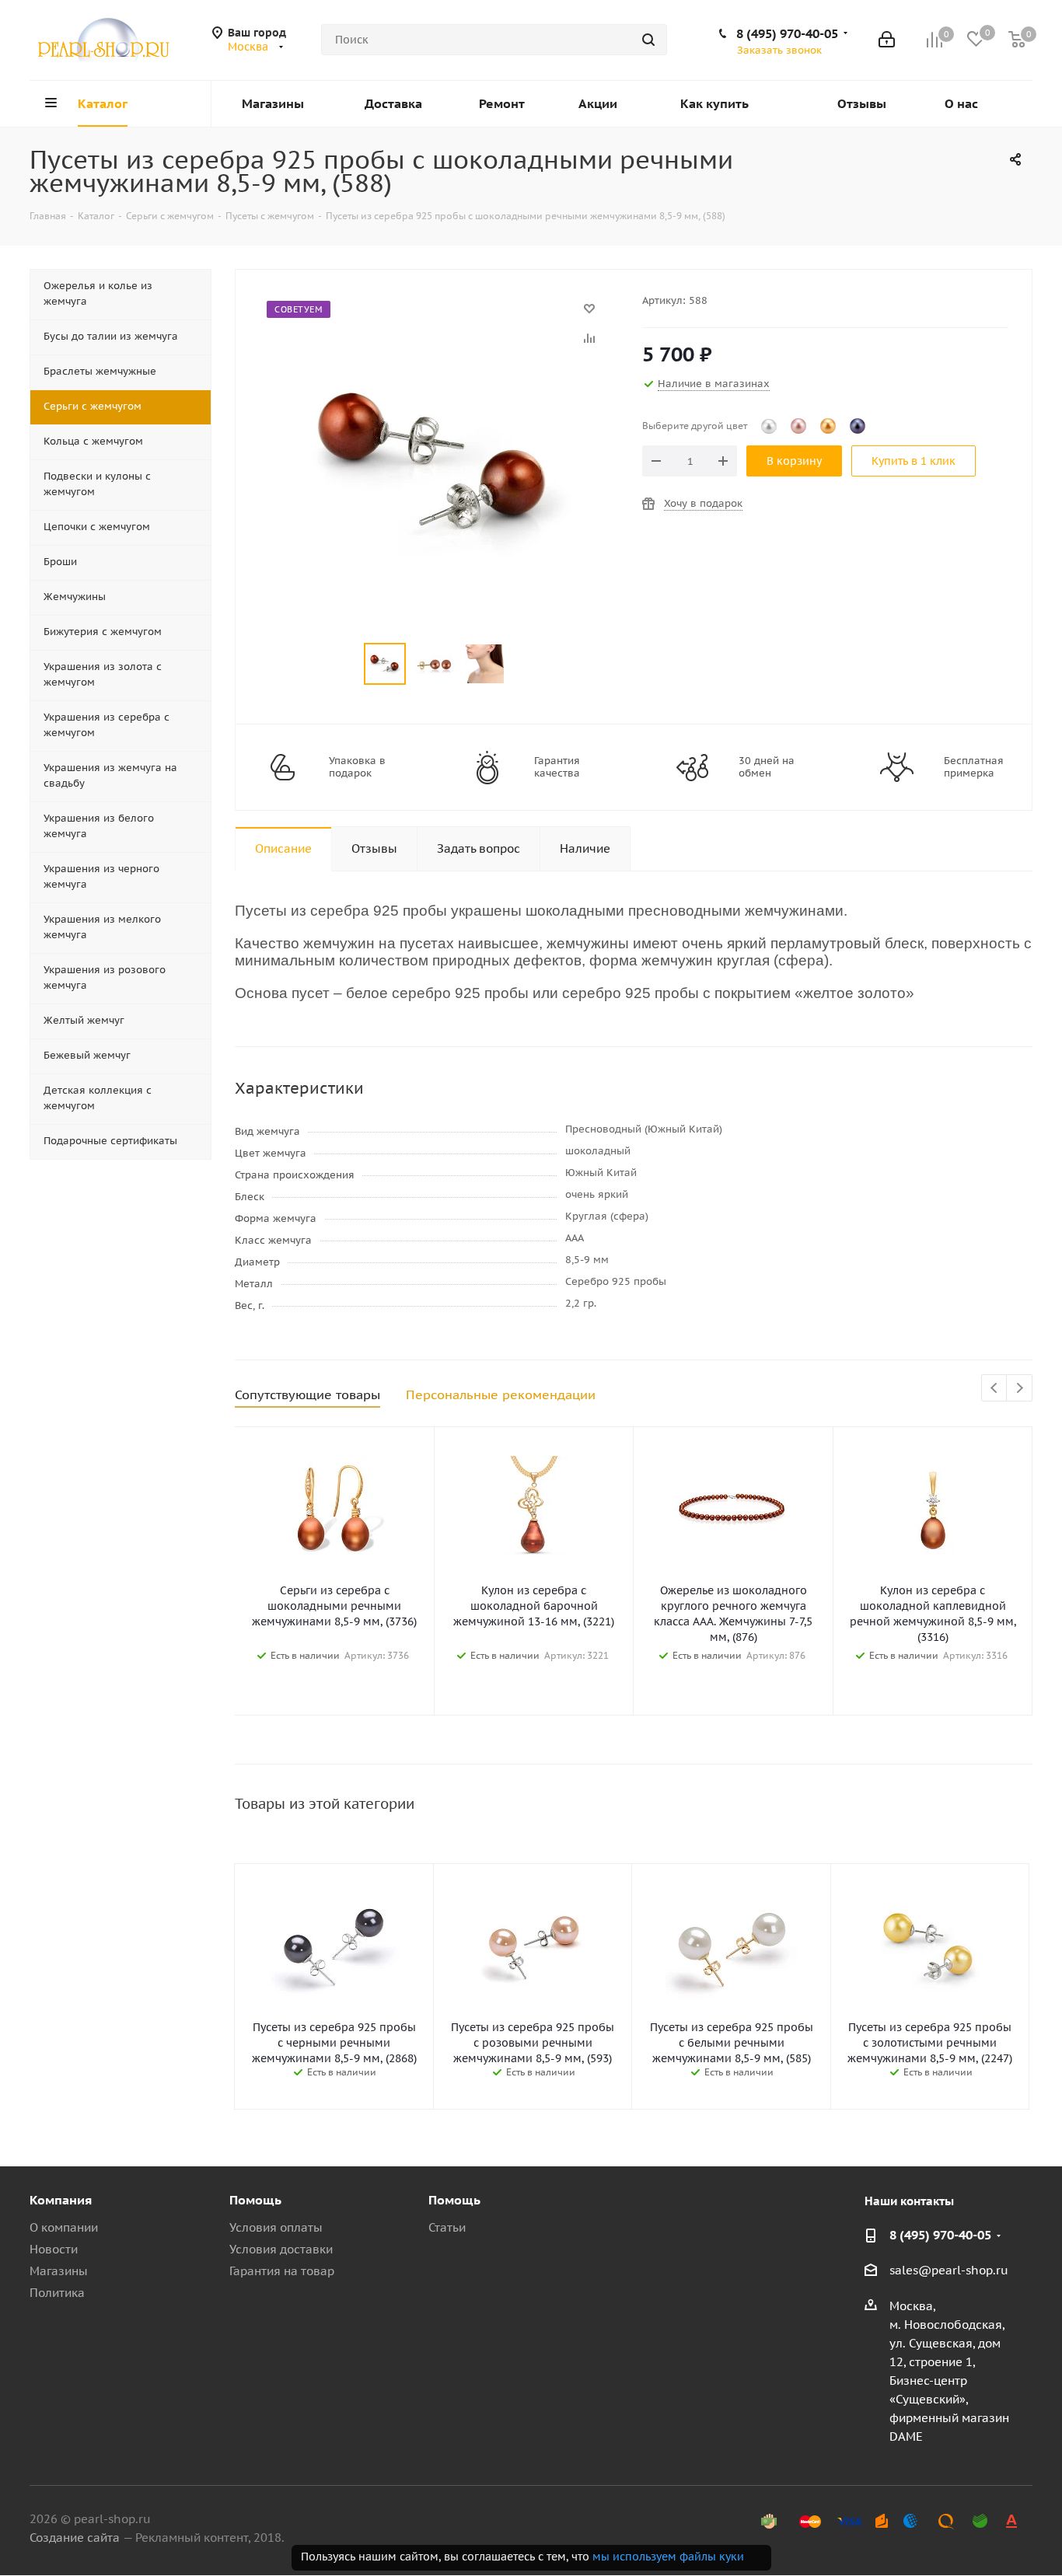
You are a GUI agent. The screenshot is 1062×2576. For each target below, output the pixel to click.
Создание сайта (75, 2538)
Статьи (447, 2227)
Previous (995, 1389)
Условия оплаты (276, 2227)
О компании (64, 2227)
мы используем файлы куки (668, 2557)
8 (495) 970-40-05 (787, 33)
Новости (54, 2249)
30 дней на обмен (767, 767)
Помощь (255, 2200)
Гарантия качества (557, 767)
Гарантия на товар (282, 2271)
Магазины (59, 2271)
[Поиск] (648, 40)
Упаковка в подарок (357, 767)
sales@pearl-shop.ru (949, 2270)
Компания (61, 2200)
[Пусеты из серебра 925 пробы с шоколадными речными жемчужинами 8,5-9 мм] (435, 316)
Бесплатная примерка (974, 767)
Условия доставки (281, 2249)
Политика (57, 2293)
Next (1020, 1389)
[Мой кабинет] (887, 40)
